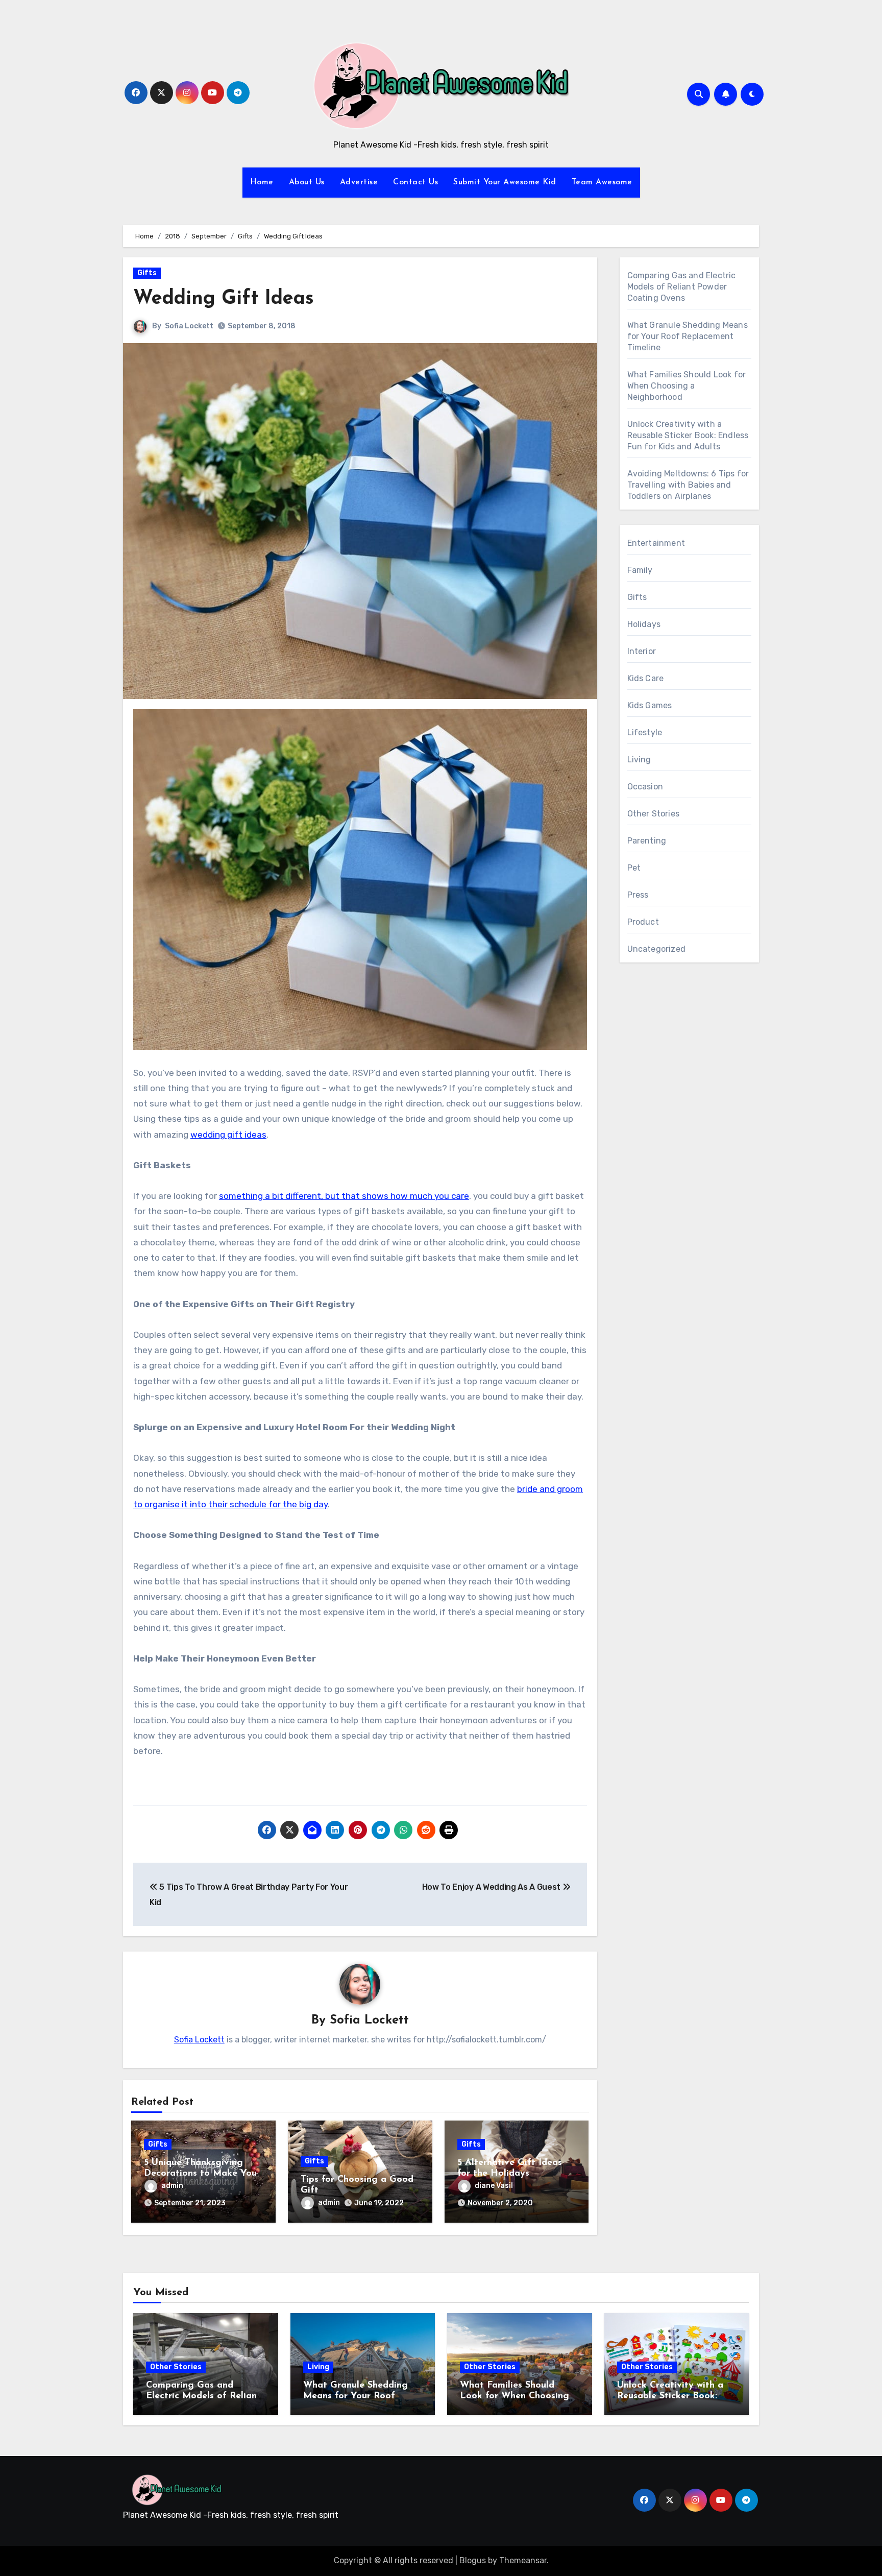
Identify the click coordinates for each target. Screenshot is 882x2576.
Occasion (645, 787)
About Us (307, 182)
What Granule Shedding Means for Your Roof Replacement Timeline (688, 336)
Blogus (473, 2560)
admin (172, 2186)
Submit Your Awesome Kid (505, 182)
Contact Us (415, 182)
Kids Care (646, 678)
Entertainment (656, 543)
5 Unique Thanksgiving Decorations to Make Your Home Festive (202, 2174)
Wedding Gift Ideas (224, 299)
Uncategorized (657, 949)
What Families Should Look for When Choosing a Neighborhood (687, 386)
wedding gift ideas (228, 1135)
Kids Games (650, 705)
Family (640, 570)
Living (639, 760)
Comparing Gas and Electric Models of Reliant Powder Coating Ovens (682, 287)
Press (638, 895)
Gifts (147, 273)
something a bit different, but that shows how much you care (344, 1196)
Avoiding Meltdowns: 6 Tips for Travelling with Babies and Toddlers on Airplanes (688, 485)
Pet (634, 868)
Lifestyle (645, 732)
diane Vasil (494, 2186)
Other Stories (654, 814)
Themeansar (523, 2560)
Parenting (647, 841)
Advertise (359, 182)
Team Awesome (602, 182)
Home (262, 182)
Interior (642, 651)
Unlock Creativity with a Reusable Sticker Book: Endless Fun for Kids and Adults (688, 435)
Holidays (644, 624)
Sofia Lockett (189, 326)
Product (643, 922)
